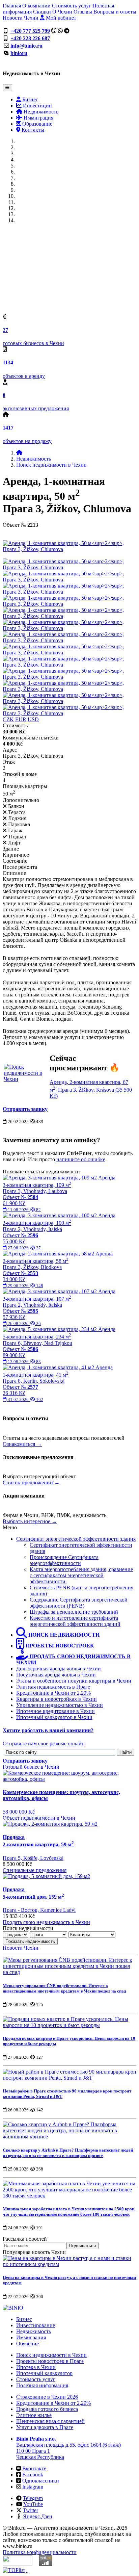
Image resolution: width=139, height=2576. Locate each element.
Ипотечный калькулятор (44, 2373)
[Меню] (7, 88)
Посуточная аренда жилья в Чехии (56, 1675)
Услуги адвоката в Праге (45, 2427)
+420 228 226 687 (30, 38)
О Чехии (62, 12)
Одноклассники (41, 2481)
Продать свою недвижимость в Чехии (46, 1922)
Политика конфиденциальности (40, 2552)
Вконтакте (34, 2468)
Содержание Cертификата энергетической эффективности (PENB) (79, 1603)
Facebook (33, 2475)
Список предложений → (31, 1482)
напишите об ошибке (81, 1159)
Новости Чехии (21, 18)
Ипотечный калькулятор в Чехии (54, 1717)
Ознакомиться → (22, 1444)
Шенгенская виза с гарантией (50, 2421)
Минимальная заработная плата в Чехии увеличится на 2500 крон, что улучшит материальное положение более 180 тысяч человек (69, 2211)
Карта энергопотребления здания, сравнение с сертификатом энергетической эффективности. (81, 1575)
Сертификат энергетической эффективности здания (76, 1539)
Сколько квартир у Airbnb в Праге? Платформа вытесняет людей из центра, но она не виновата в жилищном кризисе (68, 2153)
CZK (8, 719)
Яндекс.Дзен (38, 2516)
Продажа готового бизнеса (47, 2409)
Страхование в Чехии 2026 (47, 2397)
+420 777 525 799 (30, 31)
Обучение (27, 2344)
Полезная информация (42, 2385)
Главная (12, 6)
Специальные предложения (35, 1870)
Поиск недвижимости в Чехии (51, 465)
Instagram (33, 2487)
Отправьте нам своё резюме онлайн (44, 1744)
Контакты (32, 130)
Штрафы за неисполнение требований (74, 1612)
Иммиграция (38, 118)
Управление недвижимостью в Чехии (60, 1705)
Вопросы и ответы (115, 12)
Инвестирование (36, 2325)
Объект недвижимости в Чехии (39, 1818)
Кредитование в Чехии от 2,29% (53, 1693)
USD (33, 719)
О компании (36, 6)
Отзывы (83, 12)
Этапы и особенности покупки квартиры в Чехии (74, 1681)
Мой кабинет (60, 18)
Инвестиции (37, 106)
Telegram (33, 2498)
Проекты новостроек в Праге (50, 2361)
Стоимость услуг (72, 6)
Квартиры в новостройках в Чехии (57, 1699)
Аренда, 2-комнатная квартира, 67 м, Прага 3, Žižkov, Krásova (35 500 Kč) (91, 1089)
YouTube (33, 2504)
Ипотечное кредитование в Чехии (55, 1711)
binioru (19, 53)
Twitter (31, 2510)
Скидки (42, 12)
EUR (21, 719)
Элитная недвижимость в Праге (53, 1687)
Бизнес (30, 99)
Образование (37, 124)
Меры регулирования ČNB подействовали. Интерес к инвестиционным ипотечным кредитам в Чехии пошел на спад (64, 1988)
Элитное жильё (34, 2415)
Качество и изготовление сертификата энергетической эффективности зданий (75, 1621)
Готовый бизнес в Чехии (31, 1767)
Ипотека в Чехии (36, 2367)
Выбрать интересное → (30, 1521)
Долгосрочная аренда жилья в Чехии (59, 1669)
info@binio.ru (26, 46)
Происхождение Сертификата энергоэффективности (64, 1560)
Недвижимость (40, 112)
